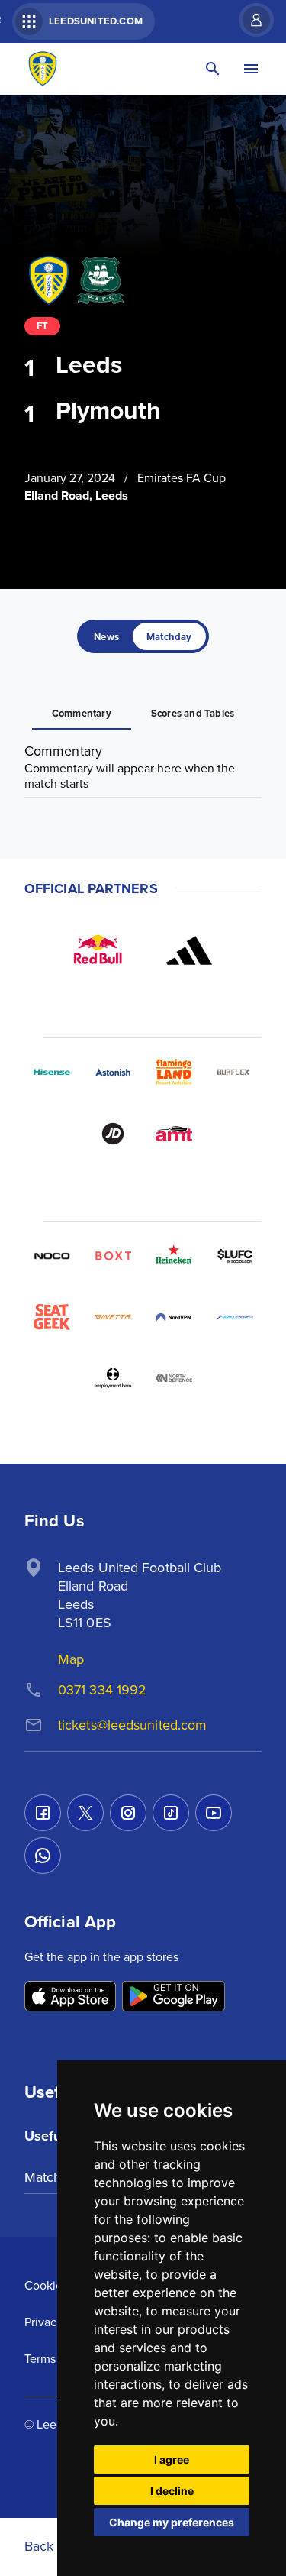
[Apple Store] (70, 1997)
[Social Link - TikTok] (171, 1813)
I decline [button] (172, 2491)
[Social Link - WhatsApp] (43, 1856)
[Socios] (235, 1256)
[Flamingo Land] (174, 1073)
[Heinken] (174, 1256)
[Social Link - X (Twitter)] (85, 1813)
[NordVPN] (174, 1317)
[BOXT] (113, 1256)
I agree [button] (172, 2459)
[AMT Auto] (174, 1134)
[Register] (249, 20)
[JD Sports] (113, 1134)
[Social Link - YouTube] (214, 1813)
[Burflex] (235, 1073)
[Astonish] (113, 1073)
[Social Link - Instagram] (128, 1813)
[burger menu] (251, 69)
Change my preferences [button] (172, 2522)
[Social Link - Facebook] (43, 1813)
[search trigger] (213, 69)
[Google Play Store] (174, 1997)
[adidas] (189, 950)
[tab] (106, 636)
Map (71, 1659)
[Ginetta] (113, 1317)
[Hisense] (52, 1073)
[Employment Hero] (113, 1378)
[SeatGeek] (52, 1317)
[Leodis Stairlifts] (235, 1317)
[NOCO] (52, 1256)
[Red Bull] (98, 950)
